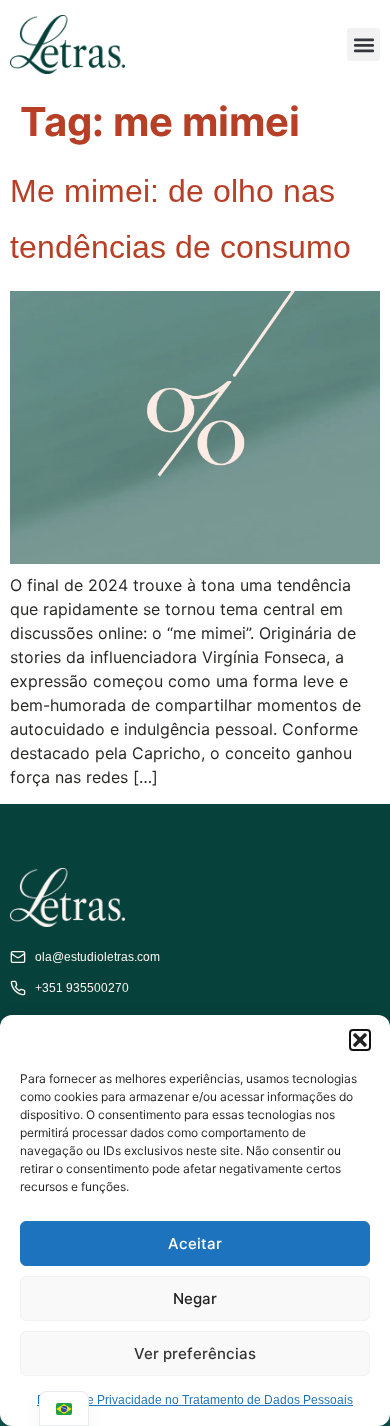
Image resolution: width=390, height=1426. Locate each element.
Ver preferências (195, 1353)
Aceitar (195, 1243)
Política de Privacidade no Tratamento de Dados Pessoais (195, 1400)
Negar (195, 1298)
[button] (360, 1040)
